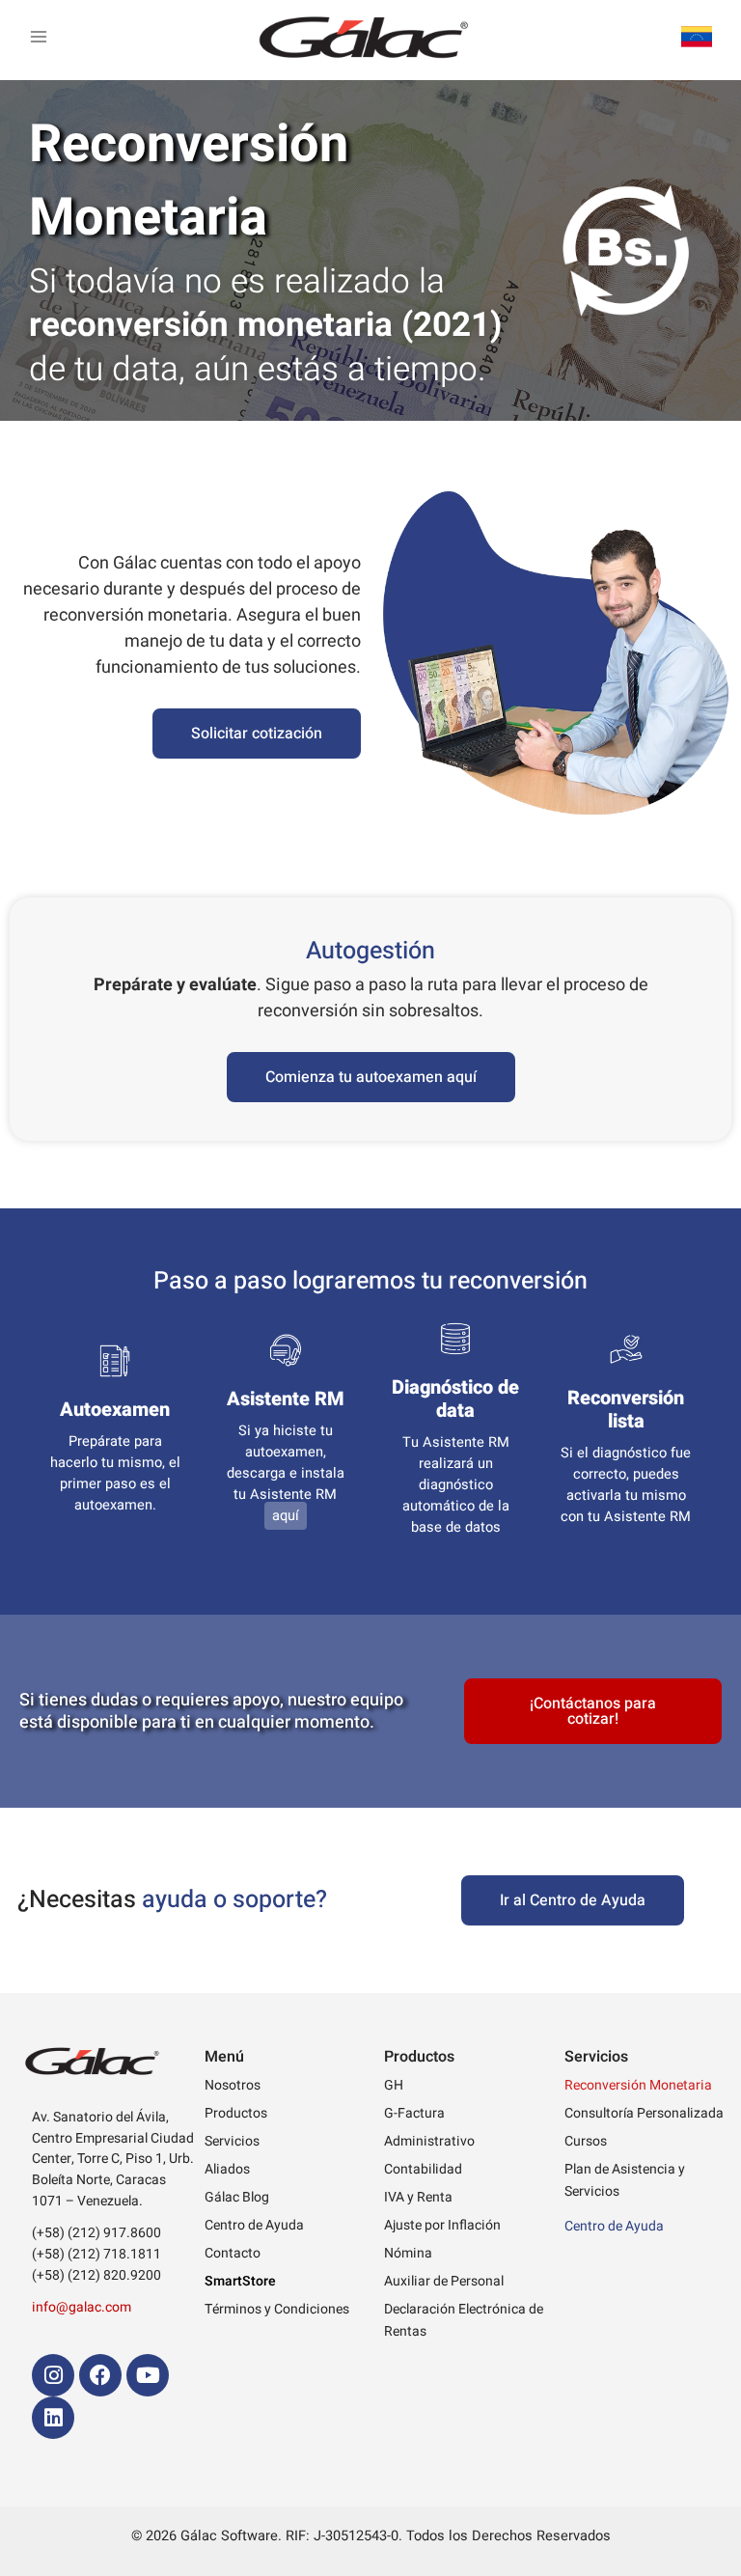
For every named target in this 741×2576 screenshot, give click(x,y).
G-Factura (414, 2113)
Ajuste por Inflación (442, 2225)
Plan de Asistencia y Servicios (625, 2180)
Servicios (232, 2141)
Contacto (233, 2253)
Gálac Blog (237, 2197)
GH (394, 2085)
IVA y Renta (418, 2197)
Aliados (227, 2169)
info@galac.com (82, 2307)
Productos (236, 2113)
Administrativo (429, 2141)
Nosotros (233, 2085)
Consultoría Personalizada (644, 2113)
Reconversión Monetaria (638, 2085)
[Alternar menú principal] (39, 37)
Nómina (408, 2253)
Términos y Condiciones (277, 2309)
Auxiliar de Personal (444, 2281)
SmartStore (240, 2281)
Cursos (586, 2141)
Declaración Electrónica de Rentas (464, 2320)
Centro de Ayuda (254, 2225)
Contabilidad (423, 2169)
